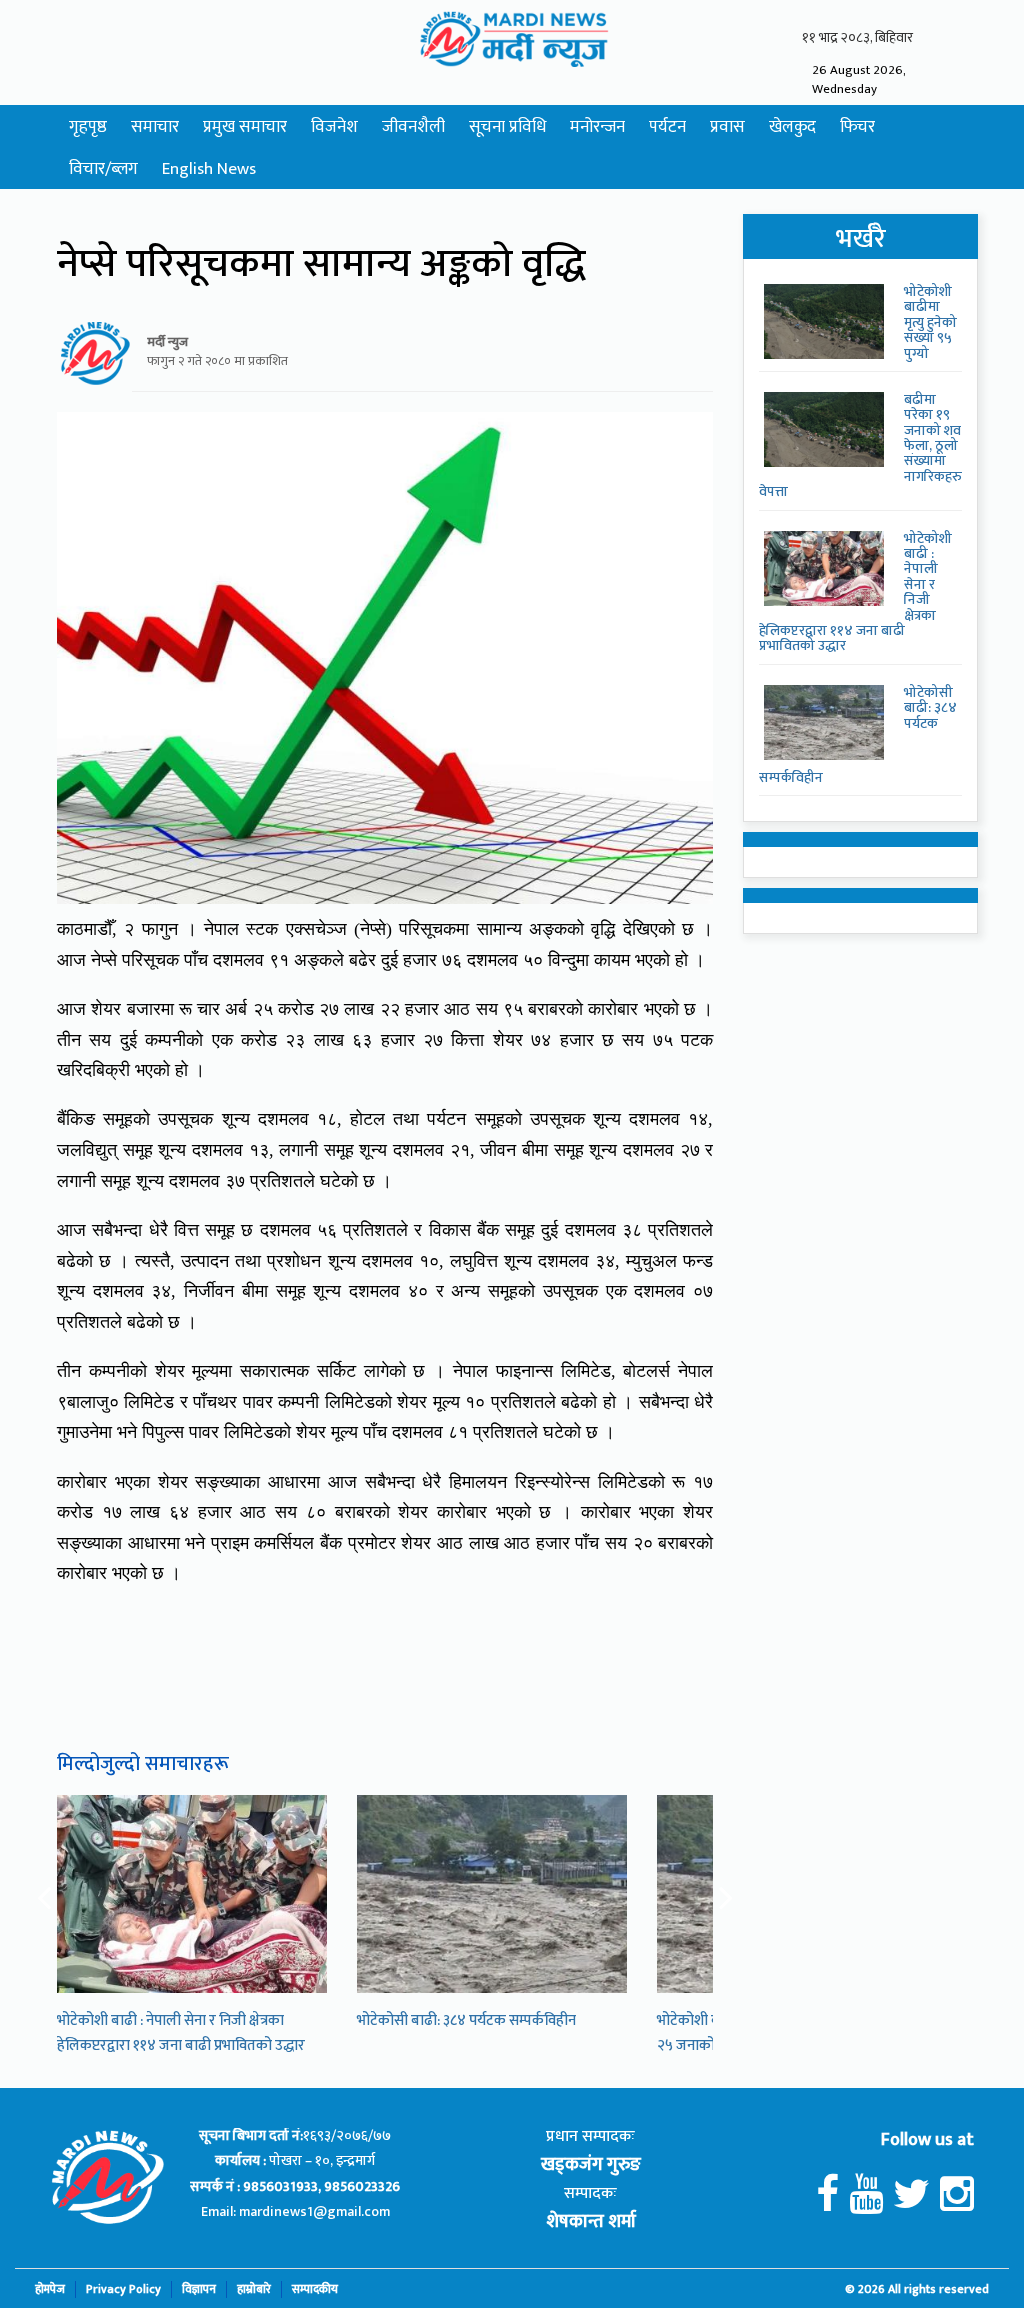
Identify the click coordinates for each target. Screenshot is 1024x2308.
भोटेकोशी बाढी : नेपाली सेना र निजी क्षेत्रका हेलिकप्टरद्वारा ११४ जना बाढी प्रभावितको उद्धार (181, 2033)
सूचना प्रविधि (507, 127)
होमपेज (50, 2289)
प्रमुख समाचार (245, 127)
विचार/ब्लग (103, 169)
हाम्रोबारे (254, 2289)
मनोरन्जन (597, 127)
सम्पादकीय (315, 2289)
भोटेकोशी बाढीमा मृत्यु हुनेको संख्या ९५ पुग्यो (930, 322)
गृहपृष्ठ (88, 127)
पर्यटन (667, 127)
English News (209, 169)
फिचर (857, 127)
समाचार (155, 127)
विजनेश (334, 127)
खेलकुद (792, 127)
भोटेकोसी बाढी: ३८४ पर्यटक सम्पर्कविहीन (466, 2020)
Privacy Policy (123, 2289)
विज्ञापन (199, 2289)
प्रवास (727, 127)
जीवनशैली (413, 127)
